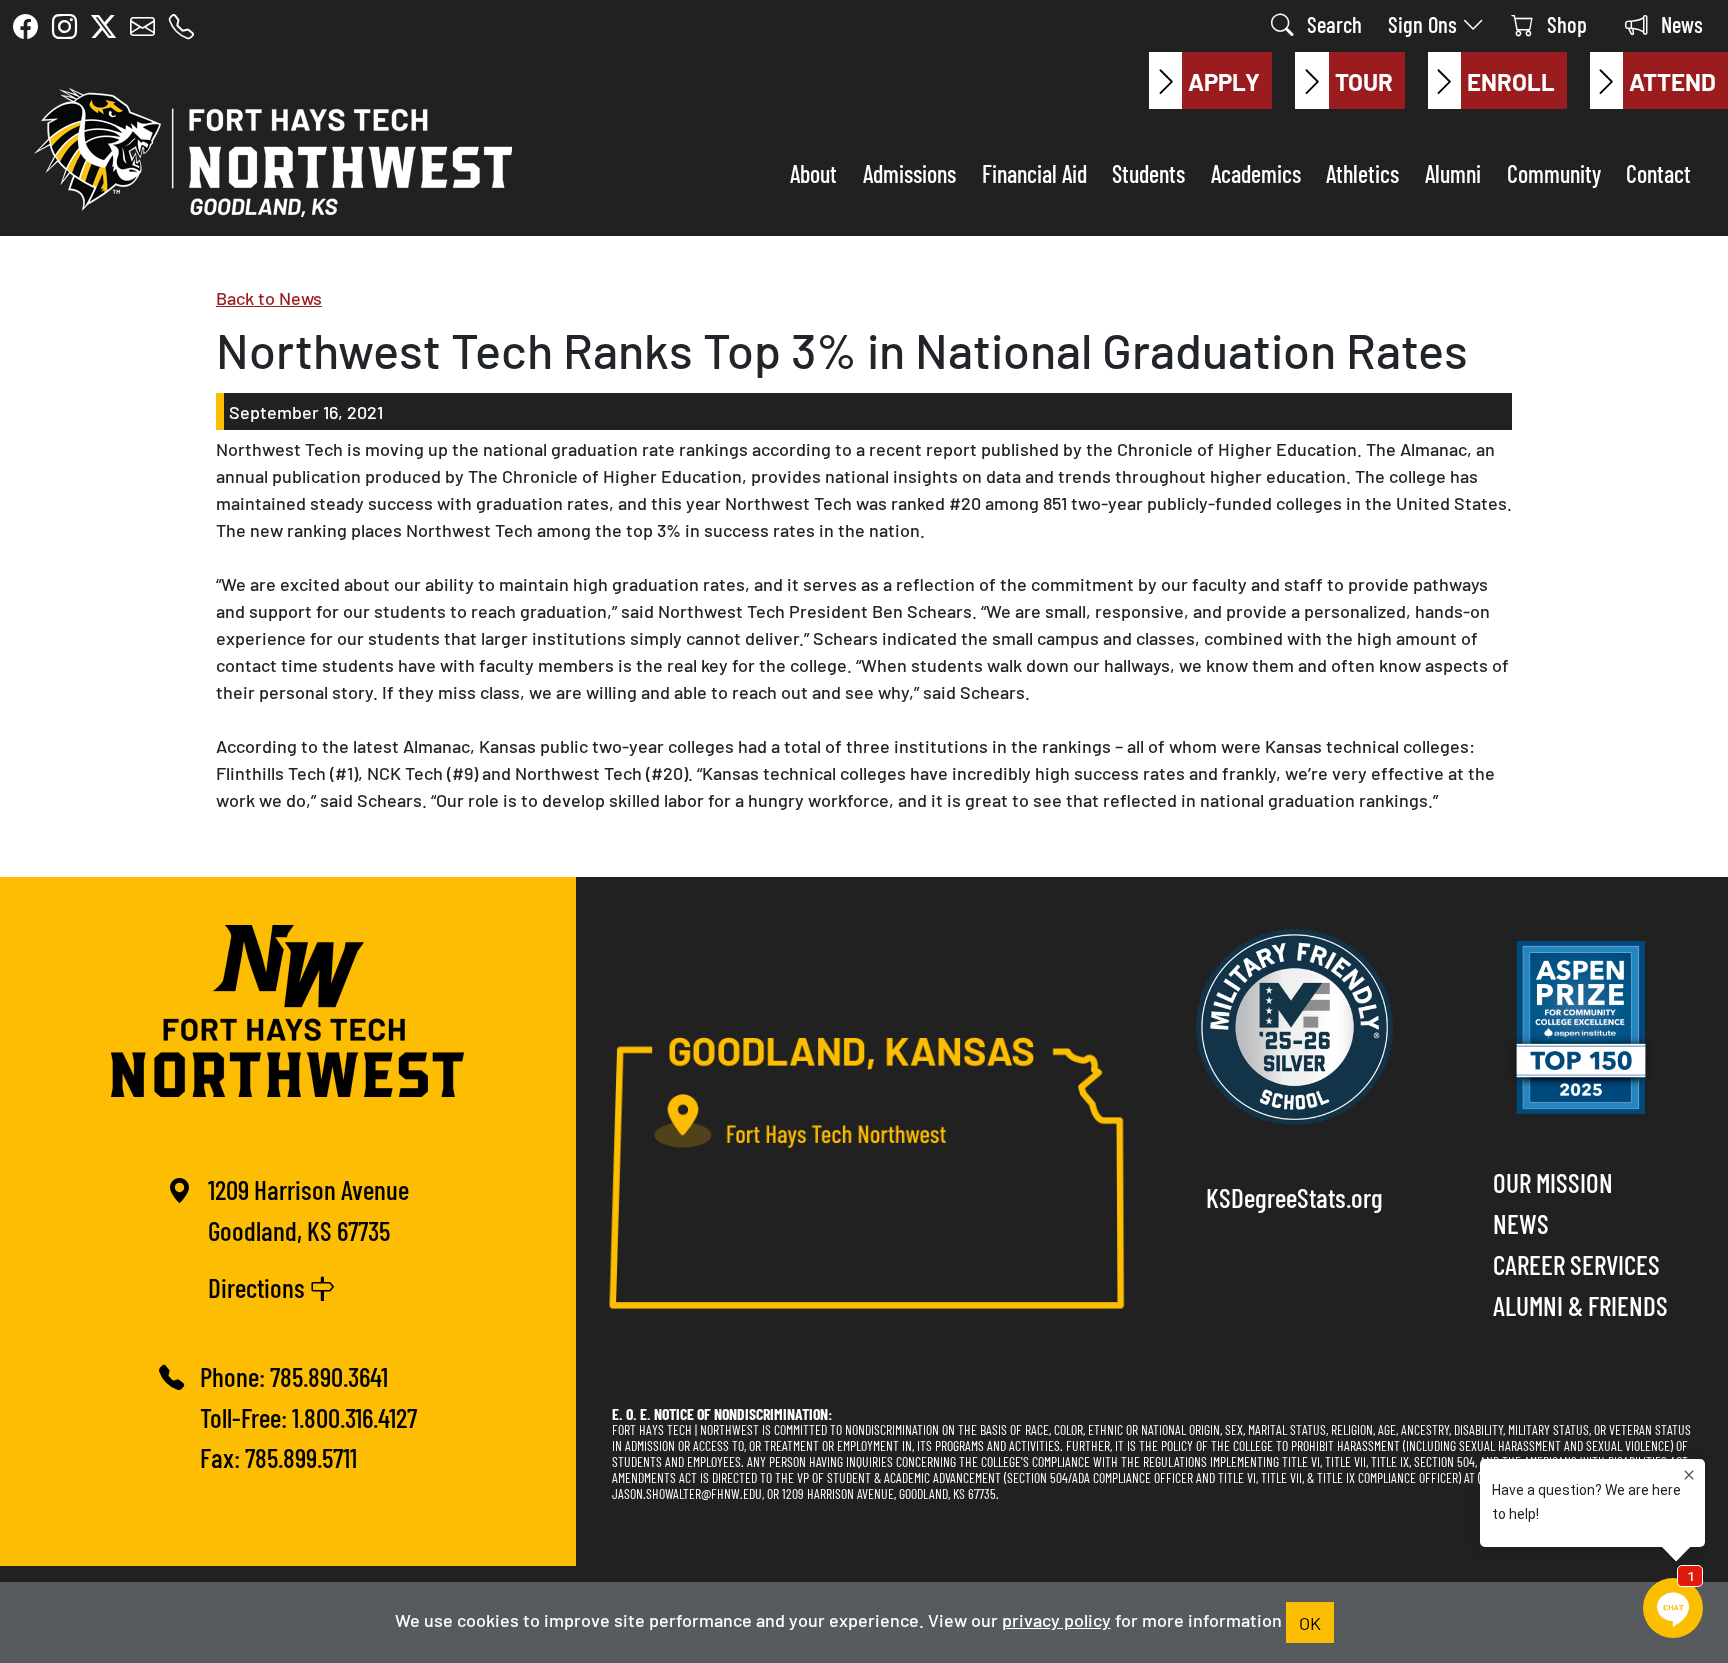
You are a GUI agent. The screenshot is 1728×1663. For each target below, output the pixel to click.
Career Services (1576, 1263)
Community (1554, 172)
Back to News (269, 297)
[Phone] (181, 26)
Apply (1224, 80)
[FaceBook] (25, 26)
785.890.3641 (329, 1375)
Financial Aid (1034, 172)
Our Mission (1553, 1181)
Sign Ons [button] (1425, 23)
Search (1332, 23)
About (813, 172)
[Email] (142, 26)
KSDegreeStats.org (1294, 1196)
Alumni (1453, 172)
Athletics (1362, 172)
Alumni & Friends (1580, 1304)
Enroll (1511, 80)
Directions (259, 1286)
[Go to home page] (268, 148)
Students (1148, 172)
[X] (103, 26)
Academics (1256, 172)
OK (1310, 1622)
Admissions (909, 172)
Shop (1564, 23)
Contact (1658, 172)
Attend (1672, 80)
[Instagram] (64, 26)
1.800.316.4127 (354, 1416)
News (1679, 23)
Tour (1364, 80)
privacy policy (1056, 1619)
